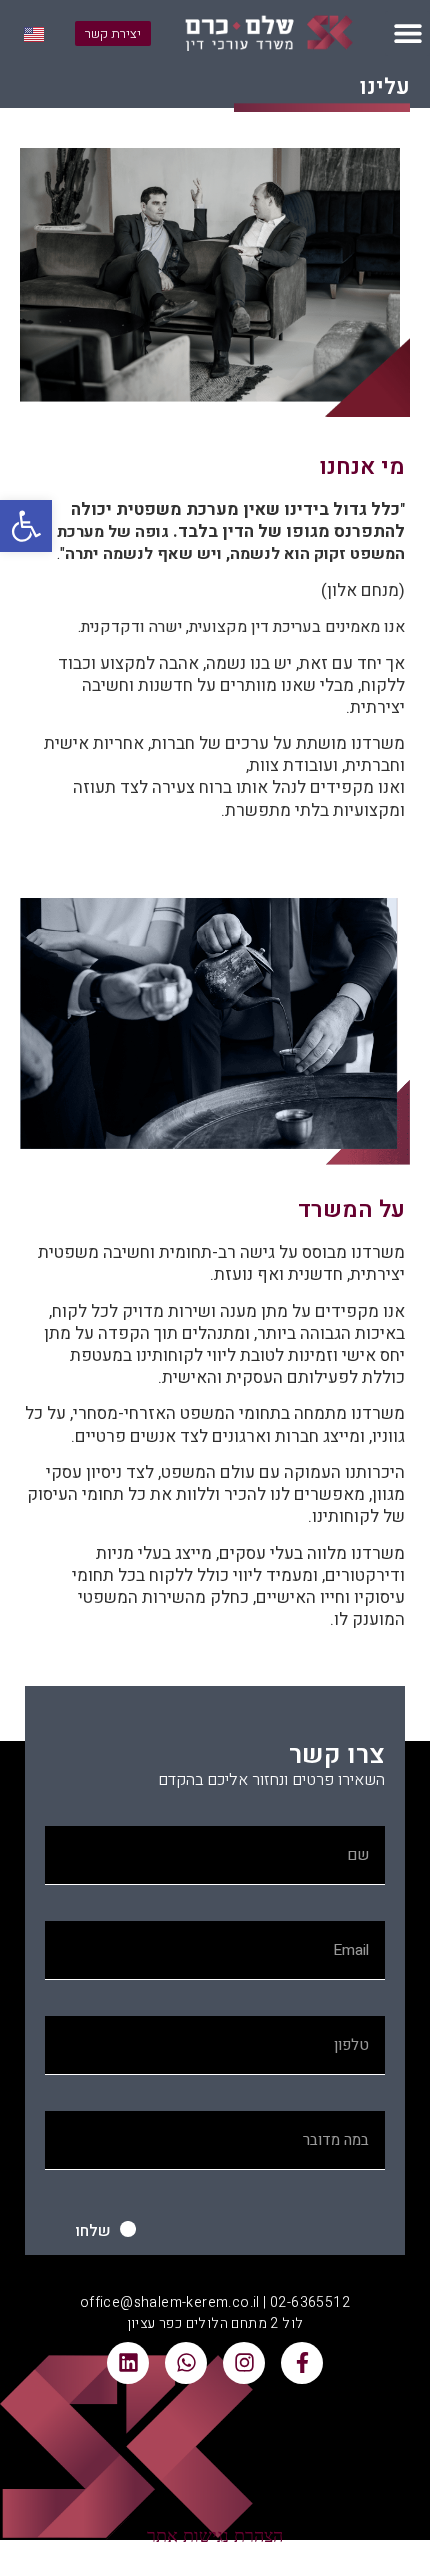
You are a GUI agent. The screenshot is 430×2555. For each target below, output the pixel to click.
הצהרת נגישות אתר (215, 2536)
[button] (26, 526)
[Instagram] (244, 2363)
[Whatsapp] (186, 2363)
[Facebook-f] (302, 2363)
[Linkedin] (128, 2363)
